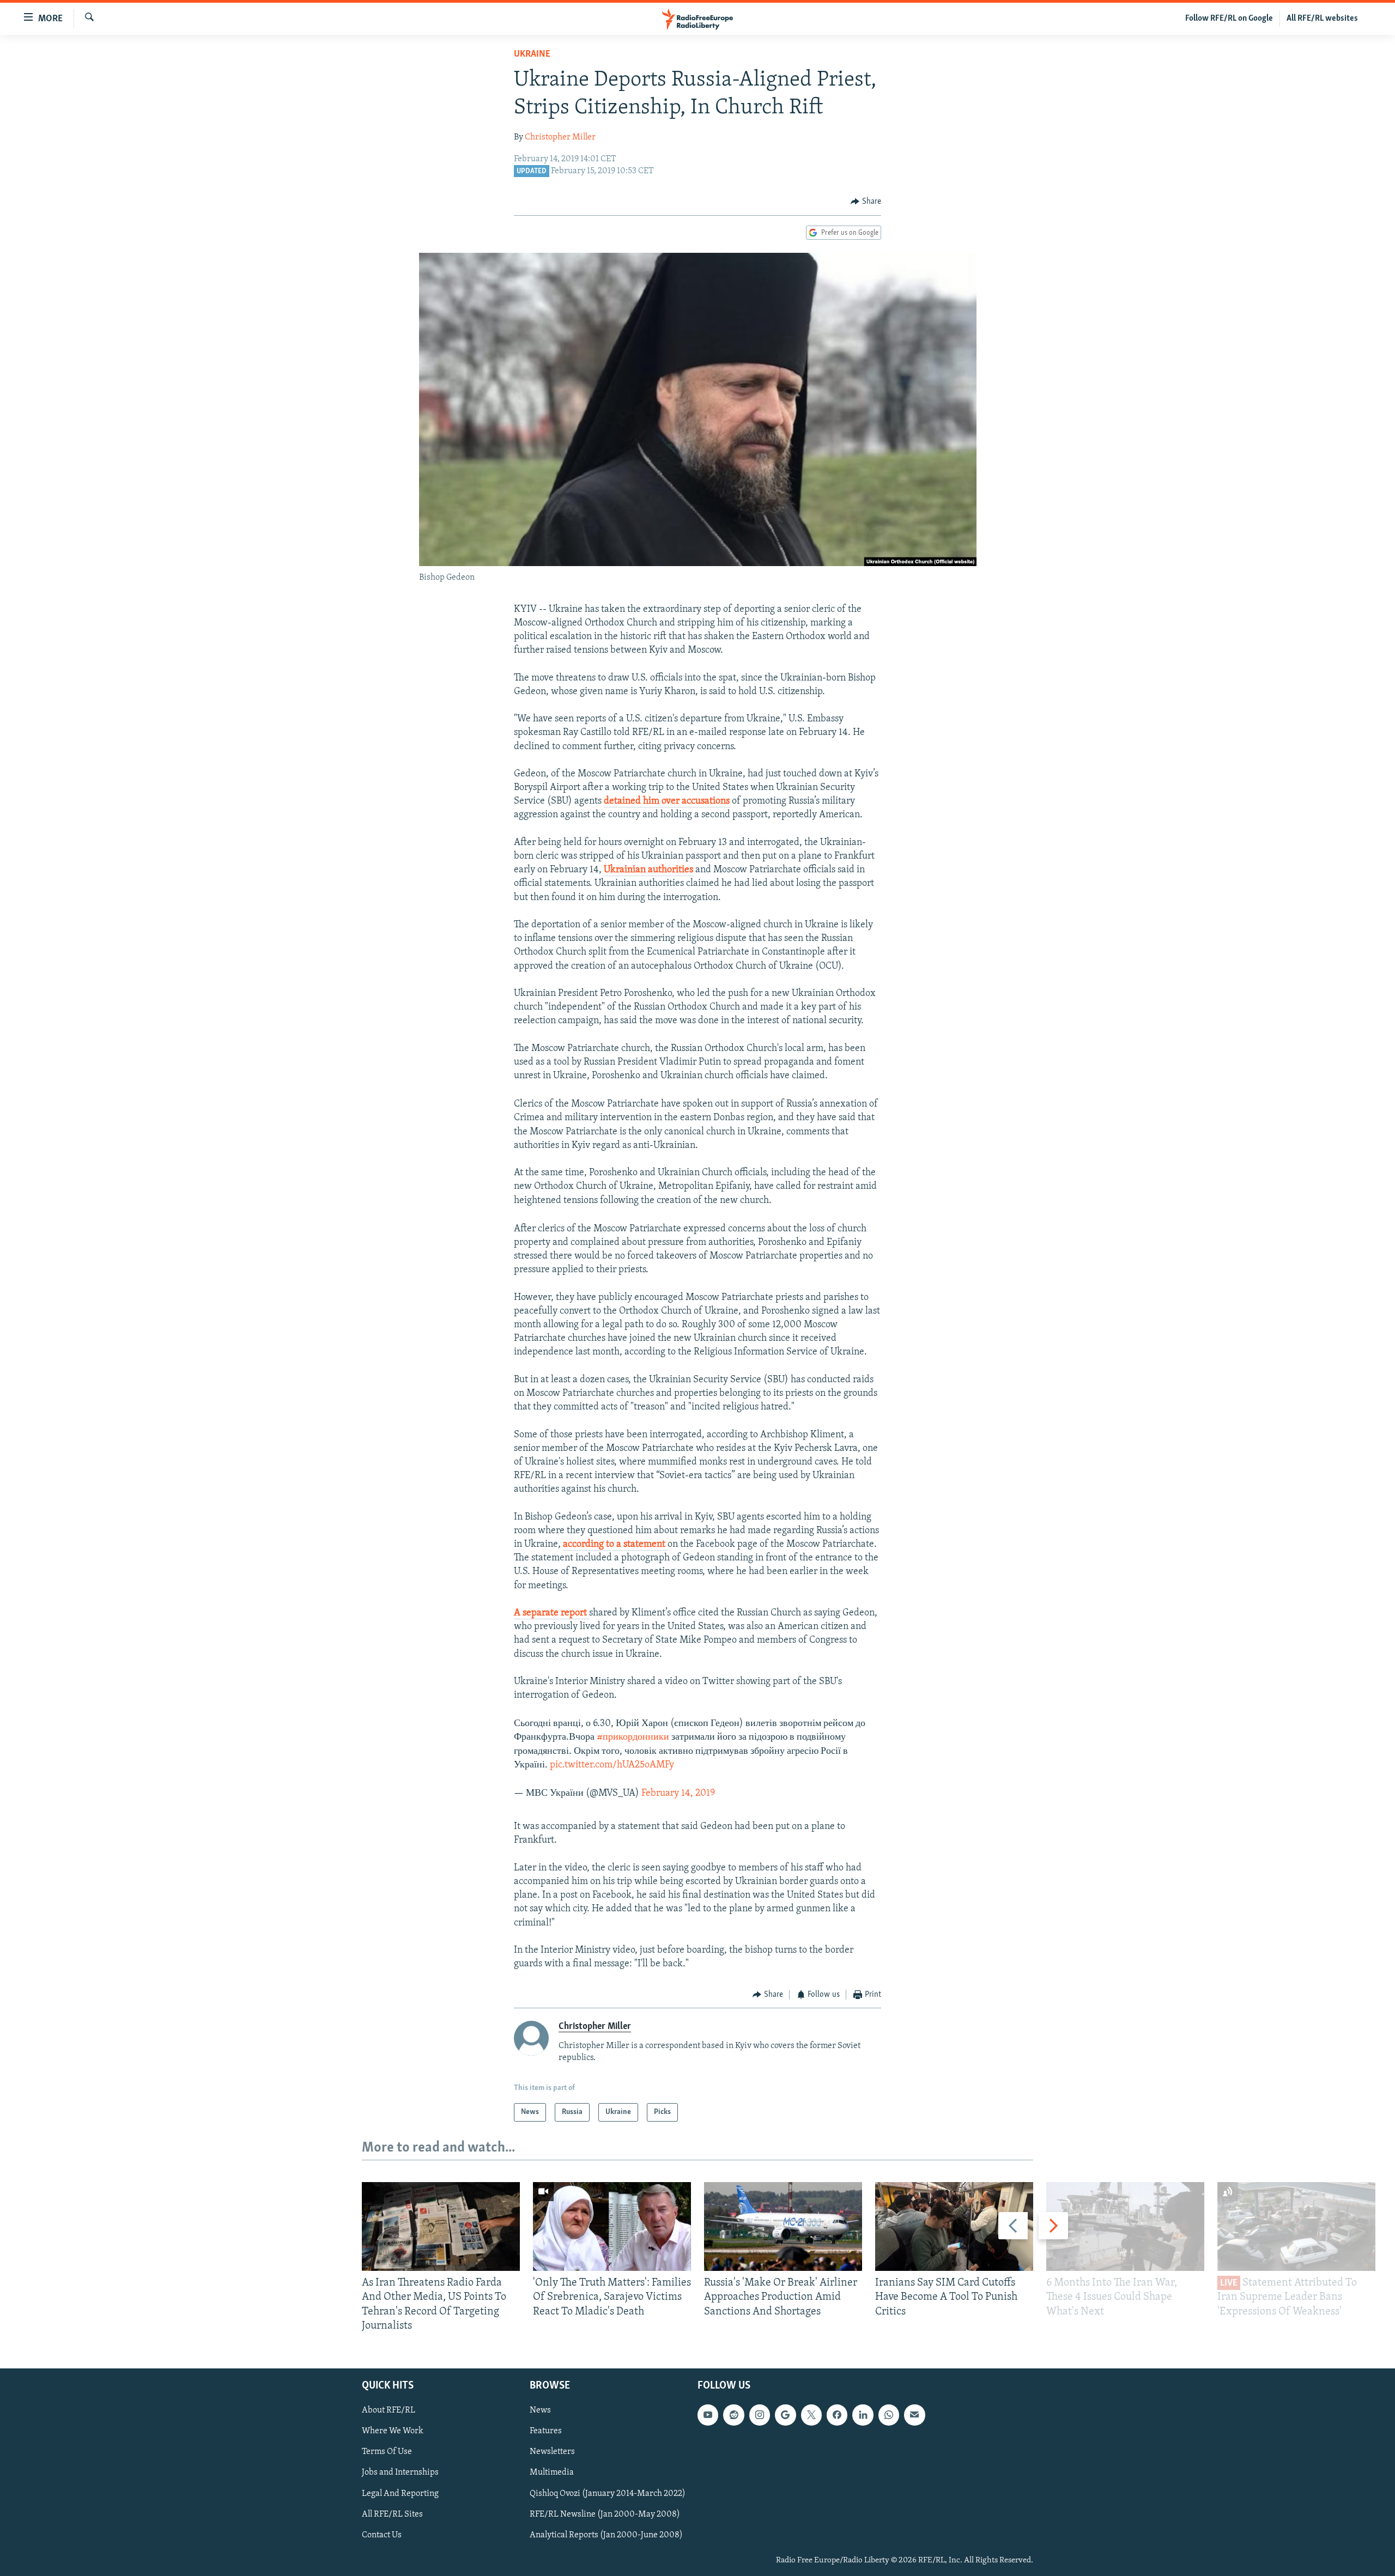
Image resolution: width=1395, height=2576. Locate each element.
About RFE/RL (389, 2410)
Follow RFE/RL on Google (1229, 19)
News (540, 2410)
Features (546, 2431)
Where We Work (393, 2431)
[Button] (866, 202)
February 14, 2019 (678, 1794)
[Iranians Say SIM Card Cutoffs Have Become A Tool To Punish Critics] (954, 2226)
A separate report (551, 1613)
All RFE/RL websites (1322, 19)
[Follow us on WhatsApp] (889, 2415)
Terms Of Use (387, 2452)
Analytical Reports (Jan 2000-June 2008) (606, 2535)
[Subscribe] (914, 2415)
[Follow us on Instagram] (760, 2415)
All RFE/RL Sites (392, 2514)
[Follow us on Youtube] (708, 2415)
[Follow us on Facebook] (837, 2415)
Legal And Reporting (400, 2494)
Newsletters (552, 2452)
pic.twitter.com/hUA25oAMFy (612, 1765)
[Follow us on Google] (785, 2415)
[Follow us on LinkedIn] (863, 2415)
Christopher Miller (560, 137)
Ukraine (532, 54)
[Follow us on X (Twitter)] (811, 2415)
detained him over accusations (667, 801)
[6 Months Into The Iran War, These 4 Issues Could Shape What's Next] (1125, 2226)
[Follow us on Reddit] (733, 2415)
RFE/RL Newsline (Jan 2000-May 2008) (605, 2514)
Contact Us (382, 2535)
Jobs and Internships (400, 2473)
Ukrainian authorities (648, 870)
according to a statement (615, 1545)
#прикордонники (633, 1737)
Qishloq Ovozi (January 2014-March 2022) (608, 2494)
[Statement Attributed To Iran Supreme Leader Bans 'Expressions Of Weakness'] (1296, 2226)
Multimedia (552, 2473)
